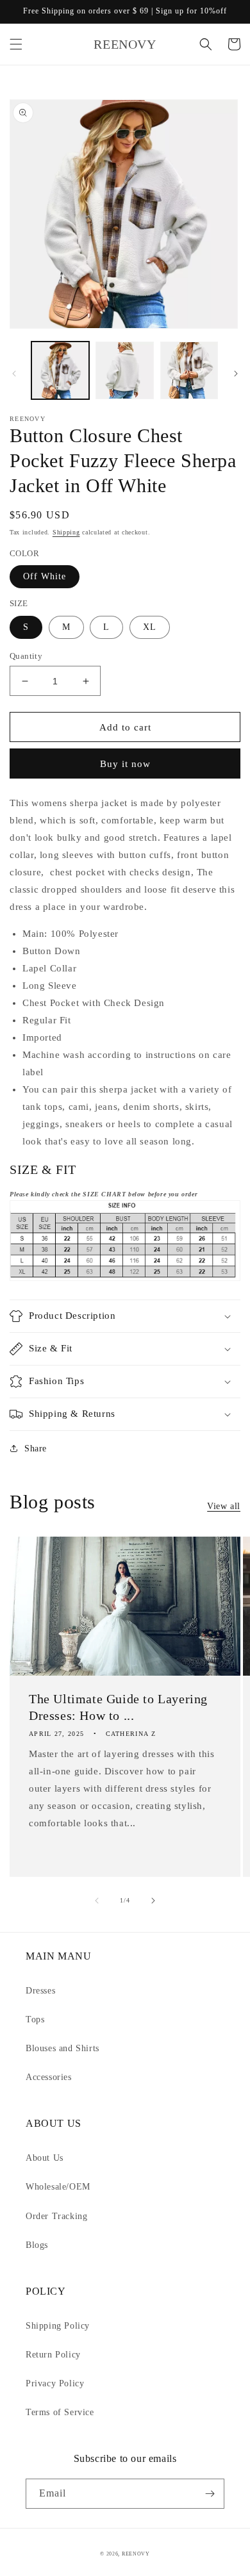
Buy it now (125, 764)
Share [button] (36, 1449)
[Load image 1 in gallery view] (60, 370)
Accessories (49, 2077)
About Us (45, 2158)
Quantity (26, 656)
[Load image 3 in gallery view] (189, 370)
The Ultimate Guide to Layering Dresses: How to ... (118, 1707)
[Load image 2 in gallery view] (124, 370)
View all (224, 1506)
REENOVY (136, 2554)
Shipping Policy (58, 2326)
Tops (35, 2019)
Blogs (37, 2245)
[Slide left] (14, 374)
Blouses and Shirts (63, 2048)
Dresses (40, 1991)
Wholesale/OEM (58, 2187)
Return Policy (53, 2355)
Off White (45, 576)
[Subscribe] (210, 2494)
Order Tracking (56, 2216)
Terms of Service (60, 2412)
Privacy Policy (55, 2383)
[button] (16, 44)
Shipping (66, 532)
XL (150, 627)
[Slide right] (236, 374)
